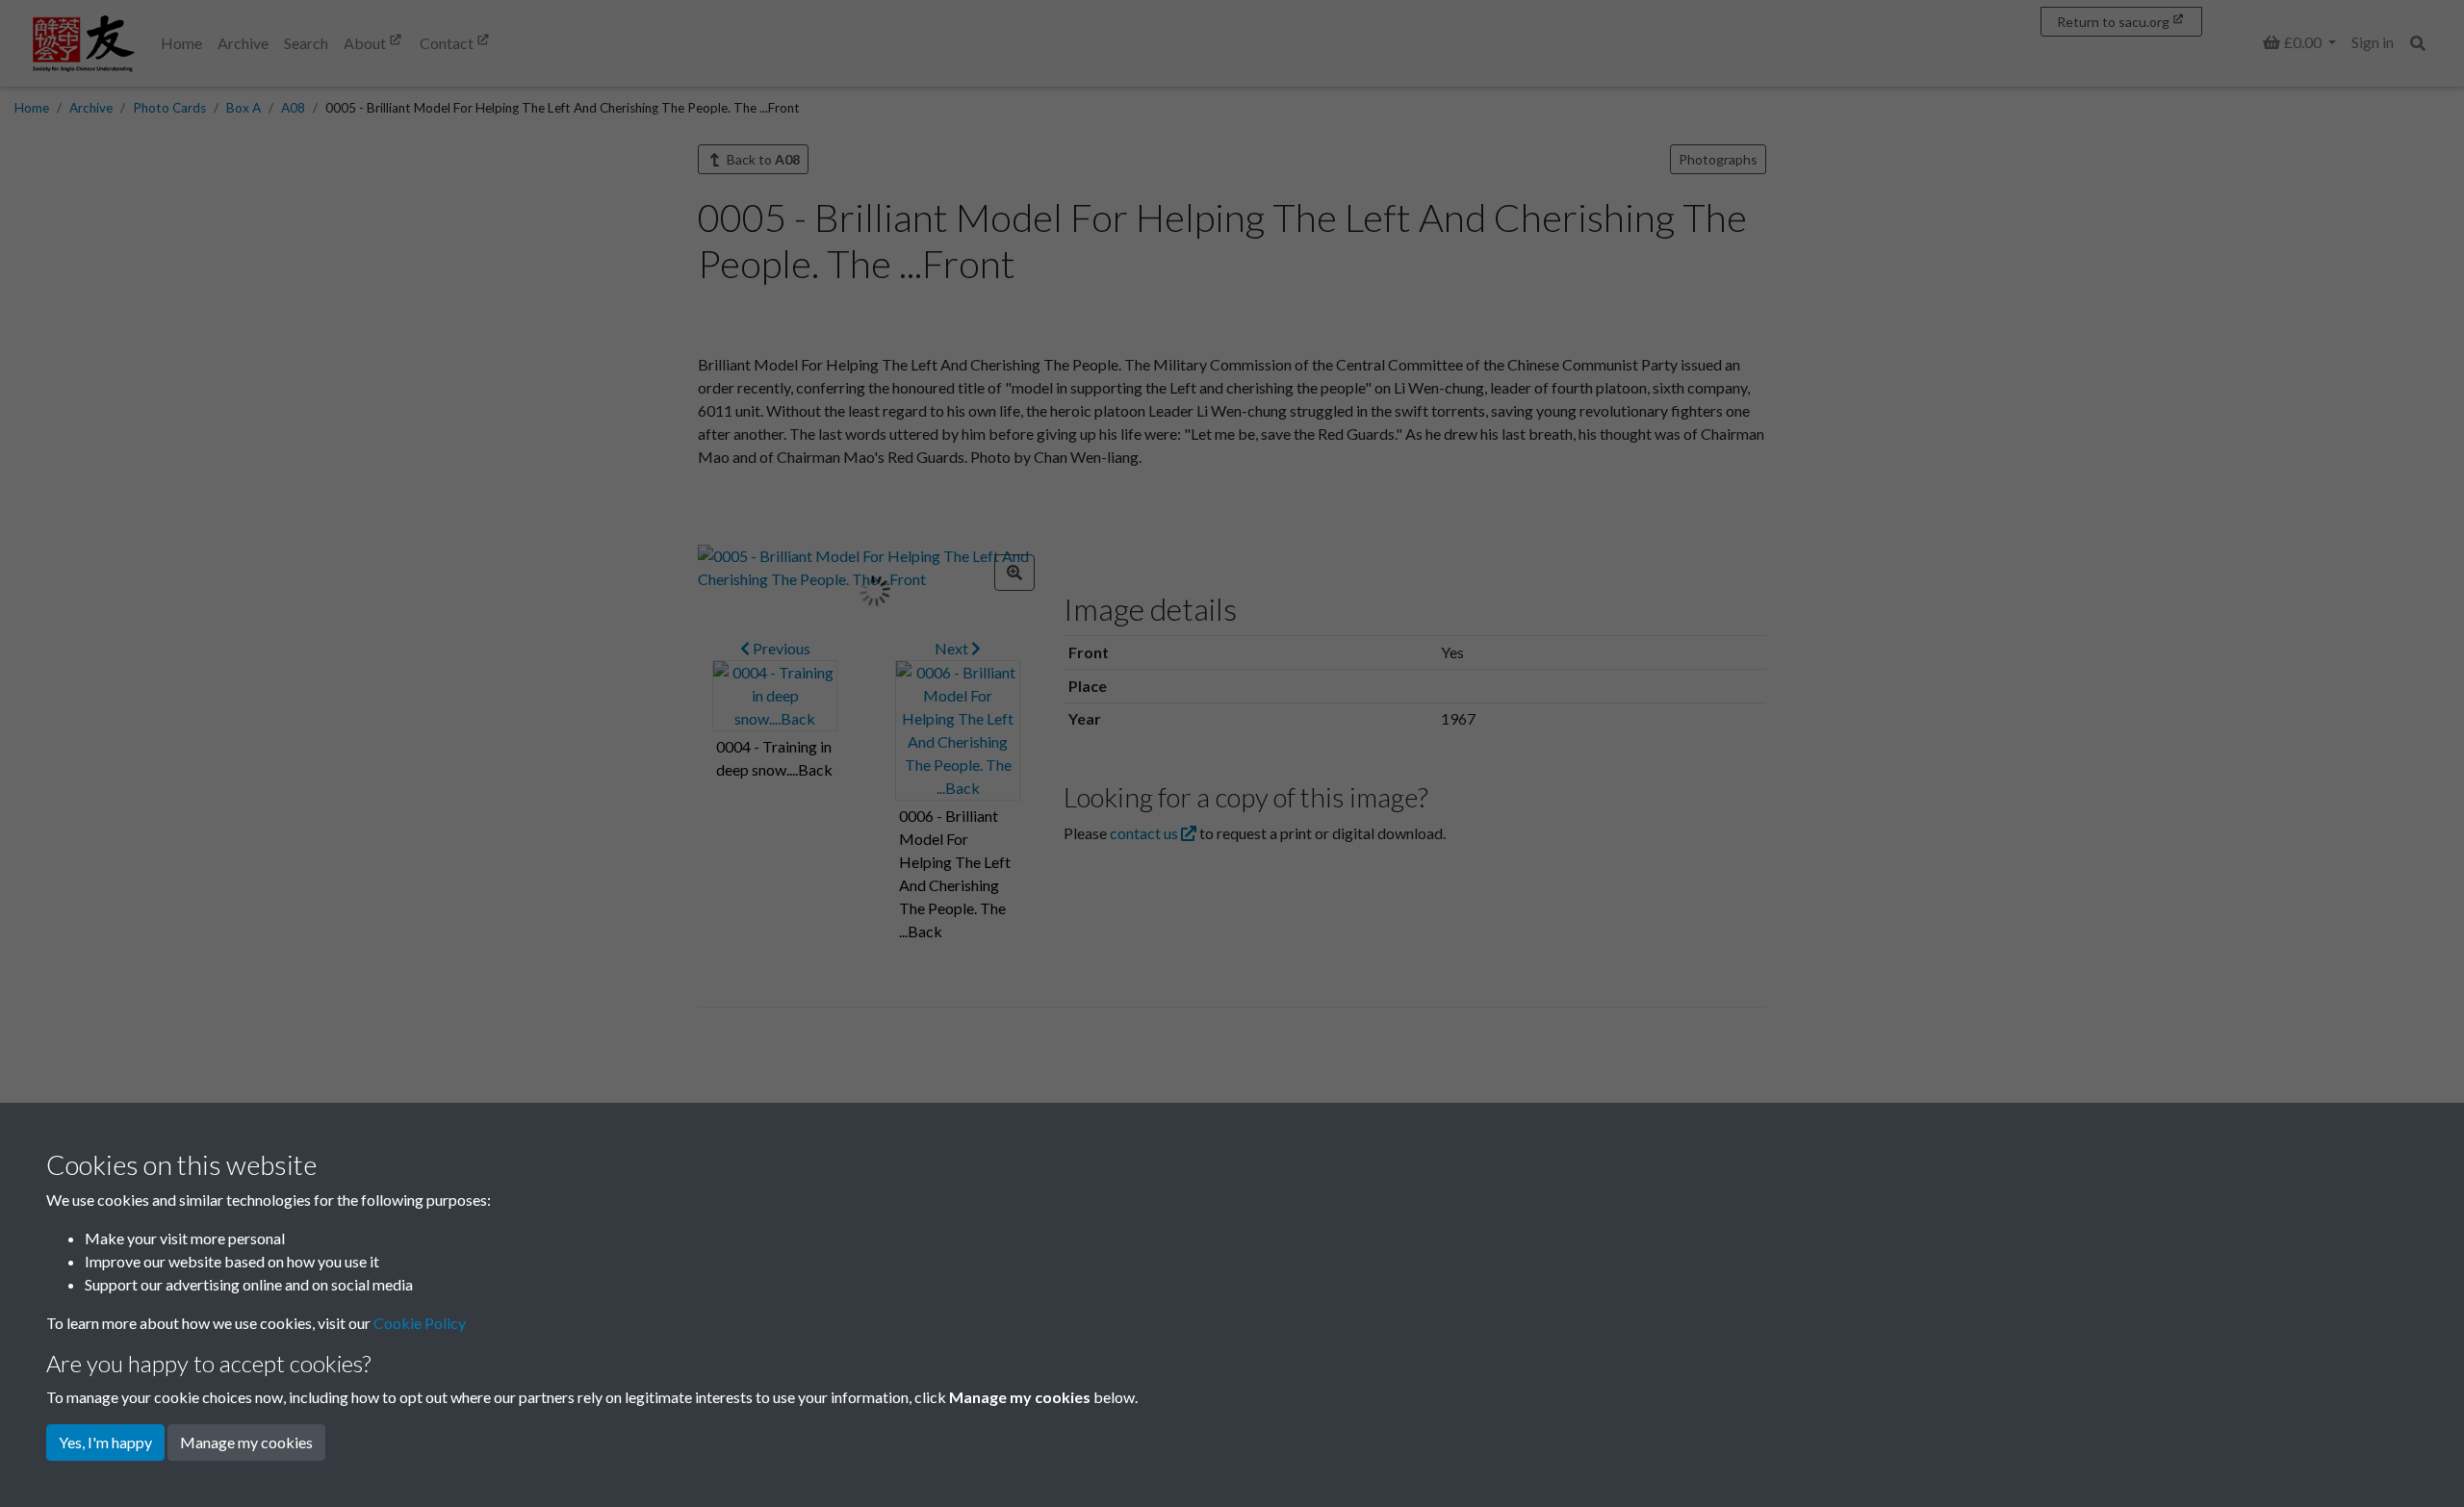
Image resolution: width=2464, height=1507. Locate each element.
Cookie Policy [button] (420, 1323)
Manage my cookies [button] (246, 1442)
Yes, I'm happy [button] (105, 1442)
